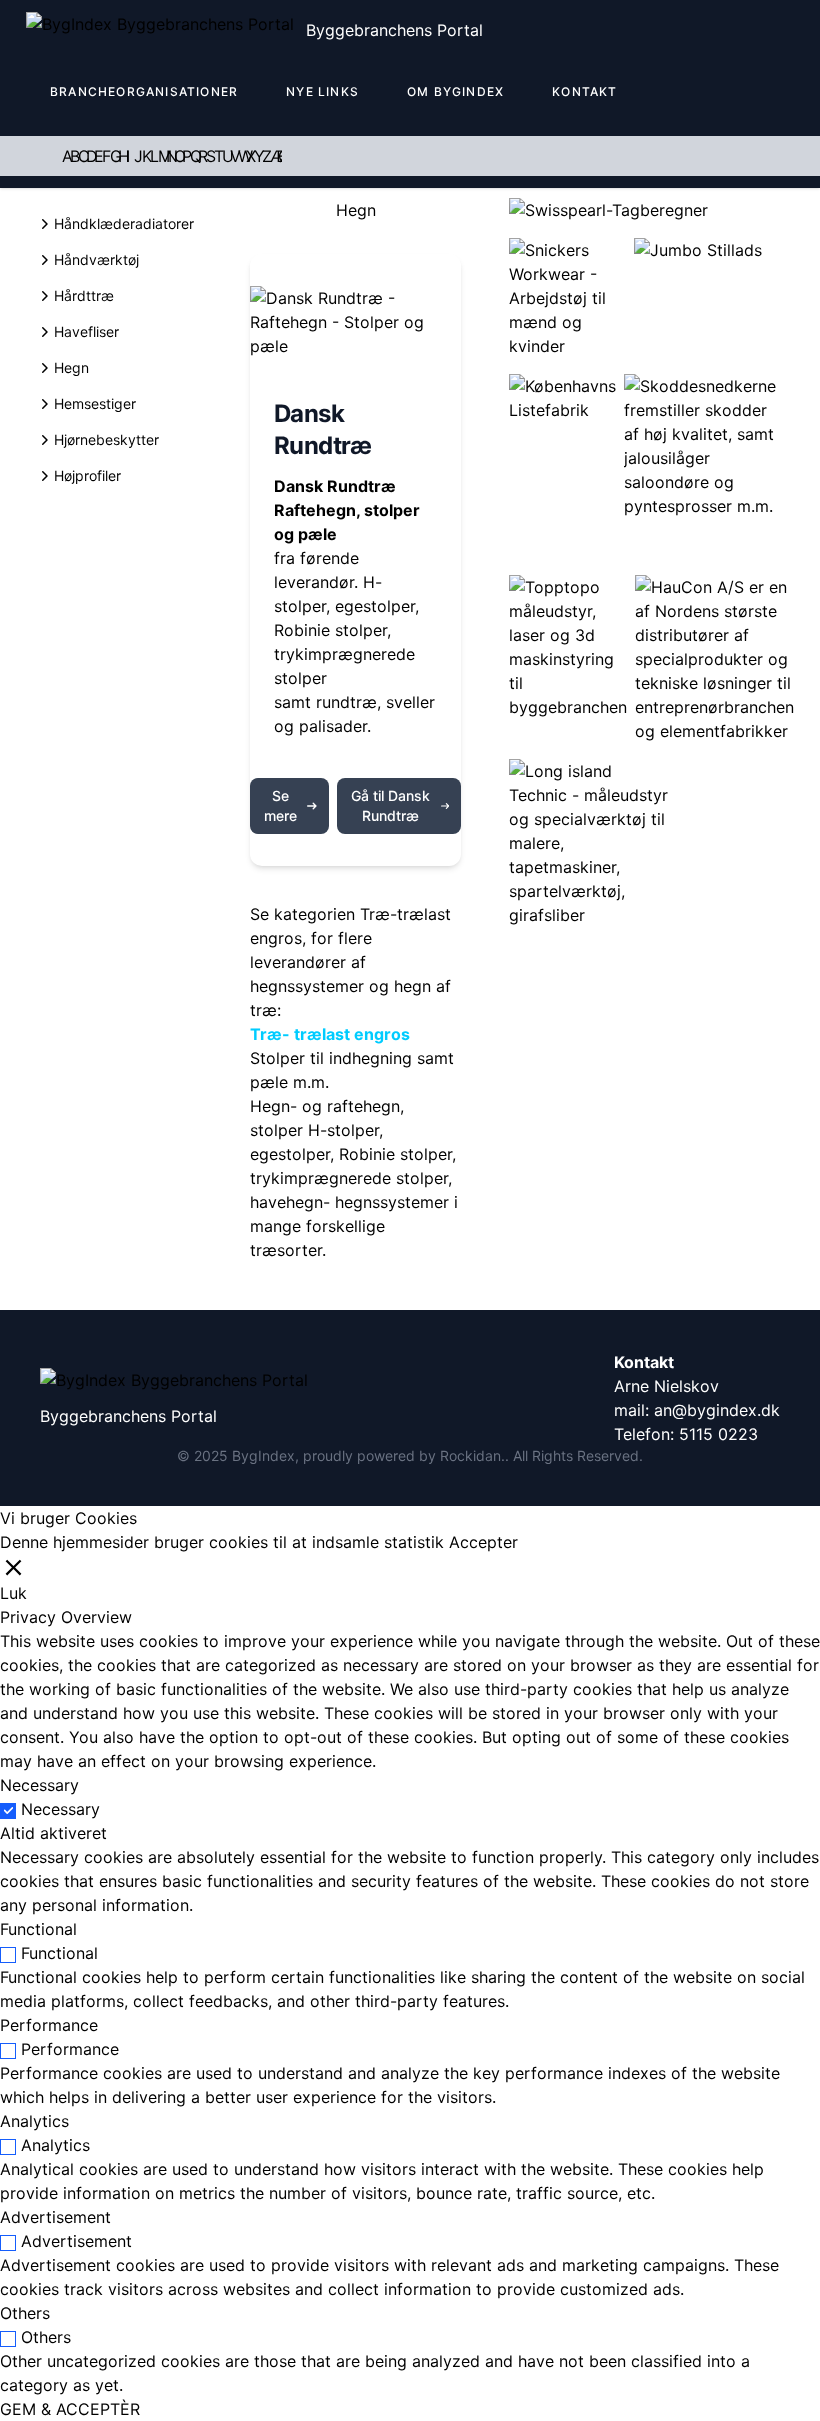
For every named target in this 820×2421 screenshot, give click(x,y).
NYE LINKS (322, 91)
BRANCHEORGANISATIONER (144, 91)
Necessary (60, 1809)
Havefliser (86, 331)
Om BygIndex (455, 91)
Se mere (280, 805)
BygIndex (263, 1455)
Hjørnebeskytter (106, 439)
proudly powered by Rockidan (402, 1455)
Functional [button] (38, 1929)
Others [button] (25, 2313)
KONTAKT (584, 91)
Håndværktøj (96, 259)
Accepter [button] (483, 1542)
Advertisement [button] (55, 2217)
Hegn (71, 367)
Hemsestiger (95, 403)
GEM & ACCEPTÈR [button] (70, 2409)
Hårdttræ (84, 295)
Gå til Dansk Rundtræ (390, 805)
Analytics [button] (34, 2121)
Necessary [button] (39, 1785)
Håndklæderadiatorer (124, 223)
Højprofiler (87, 475)
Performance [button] (49, 2025)
